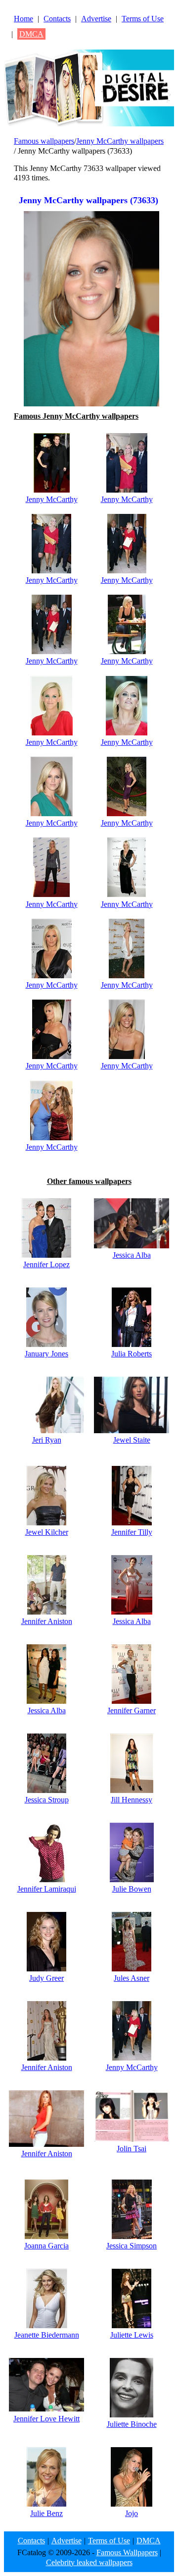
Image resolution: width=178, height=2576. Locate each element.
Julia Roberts (132, 1354)
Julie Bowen (132, 1889)
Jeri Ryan (47, 1440)
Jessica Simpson (132, 2246)
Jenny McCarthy (52, 499)
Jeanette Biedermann (47, 2335)
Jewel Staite (132, 1440)
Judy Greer (46, 1978)
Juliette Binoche (132, 2424)
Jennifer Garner (132, 1710)
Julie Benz (46, 2513)
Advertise (96, 19)
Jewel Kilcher (47, 1532)
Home (23, 19)
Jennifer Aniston (47, 1621)
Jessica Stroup (47, 1800)
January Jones (46, 1354)
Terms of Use (143, 19)
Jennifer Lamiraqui (47, 1889)
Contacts (57, 19)
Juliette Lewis (132, 2335)
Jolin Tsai (132, 2149)
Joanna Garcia (46, 2246)
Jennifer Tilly (132, 1532)
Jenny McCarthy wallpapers (120, 141)
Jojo (132, 2513)
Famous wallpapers (44, 141)
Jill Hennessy (132, 1800)
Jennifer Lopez (46, 1264)
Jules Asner (132, 1978)
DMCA (31, 34)
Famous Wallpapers (127, 2552)
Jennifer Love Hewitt (46, 2419)
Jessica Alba (132, 1255)
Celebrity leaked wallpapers (89, 2562)
